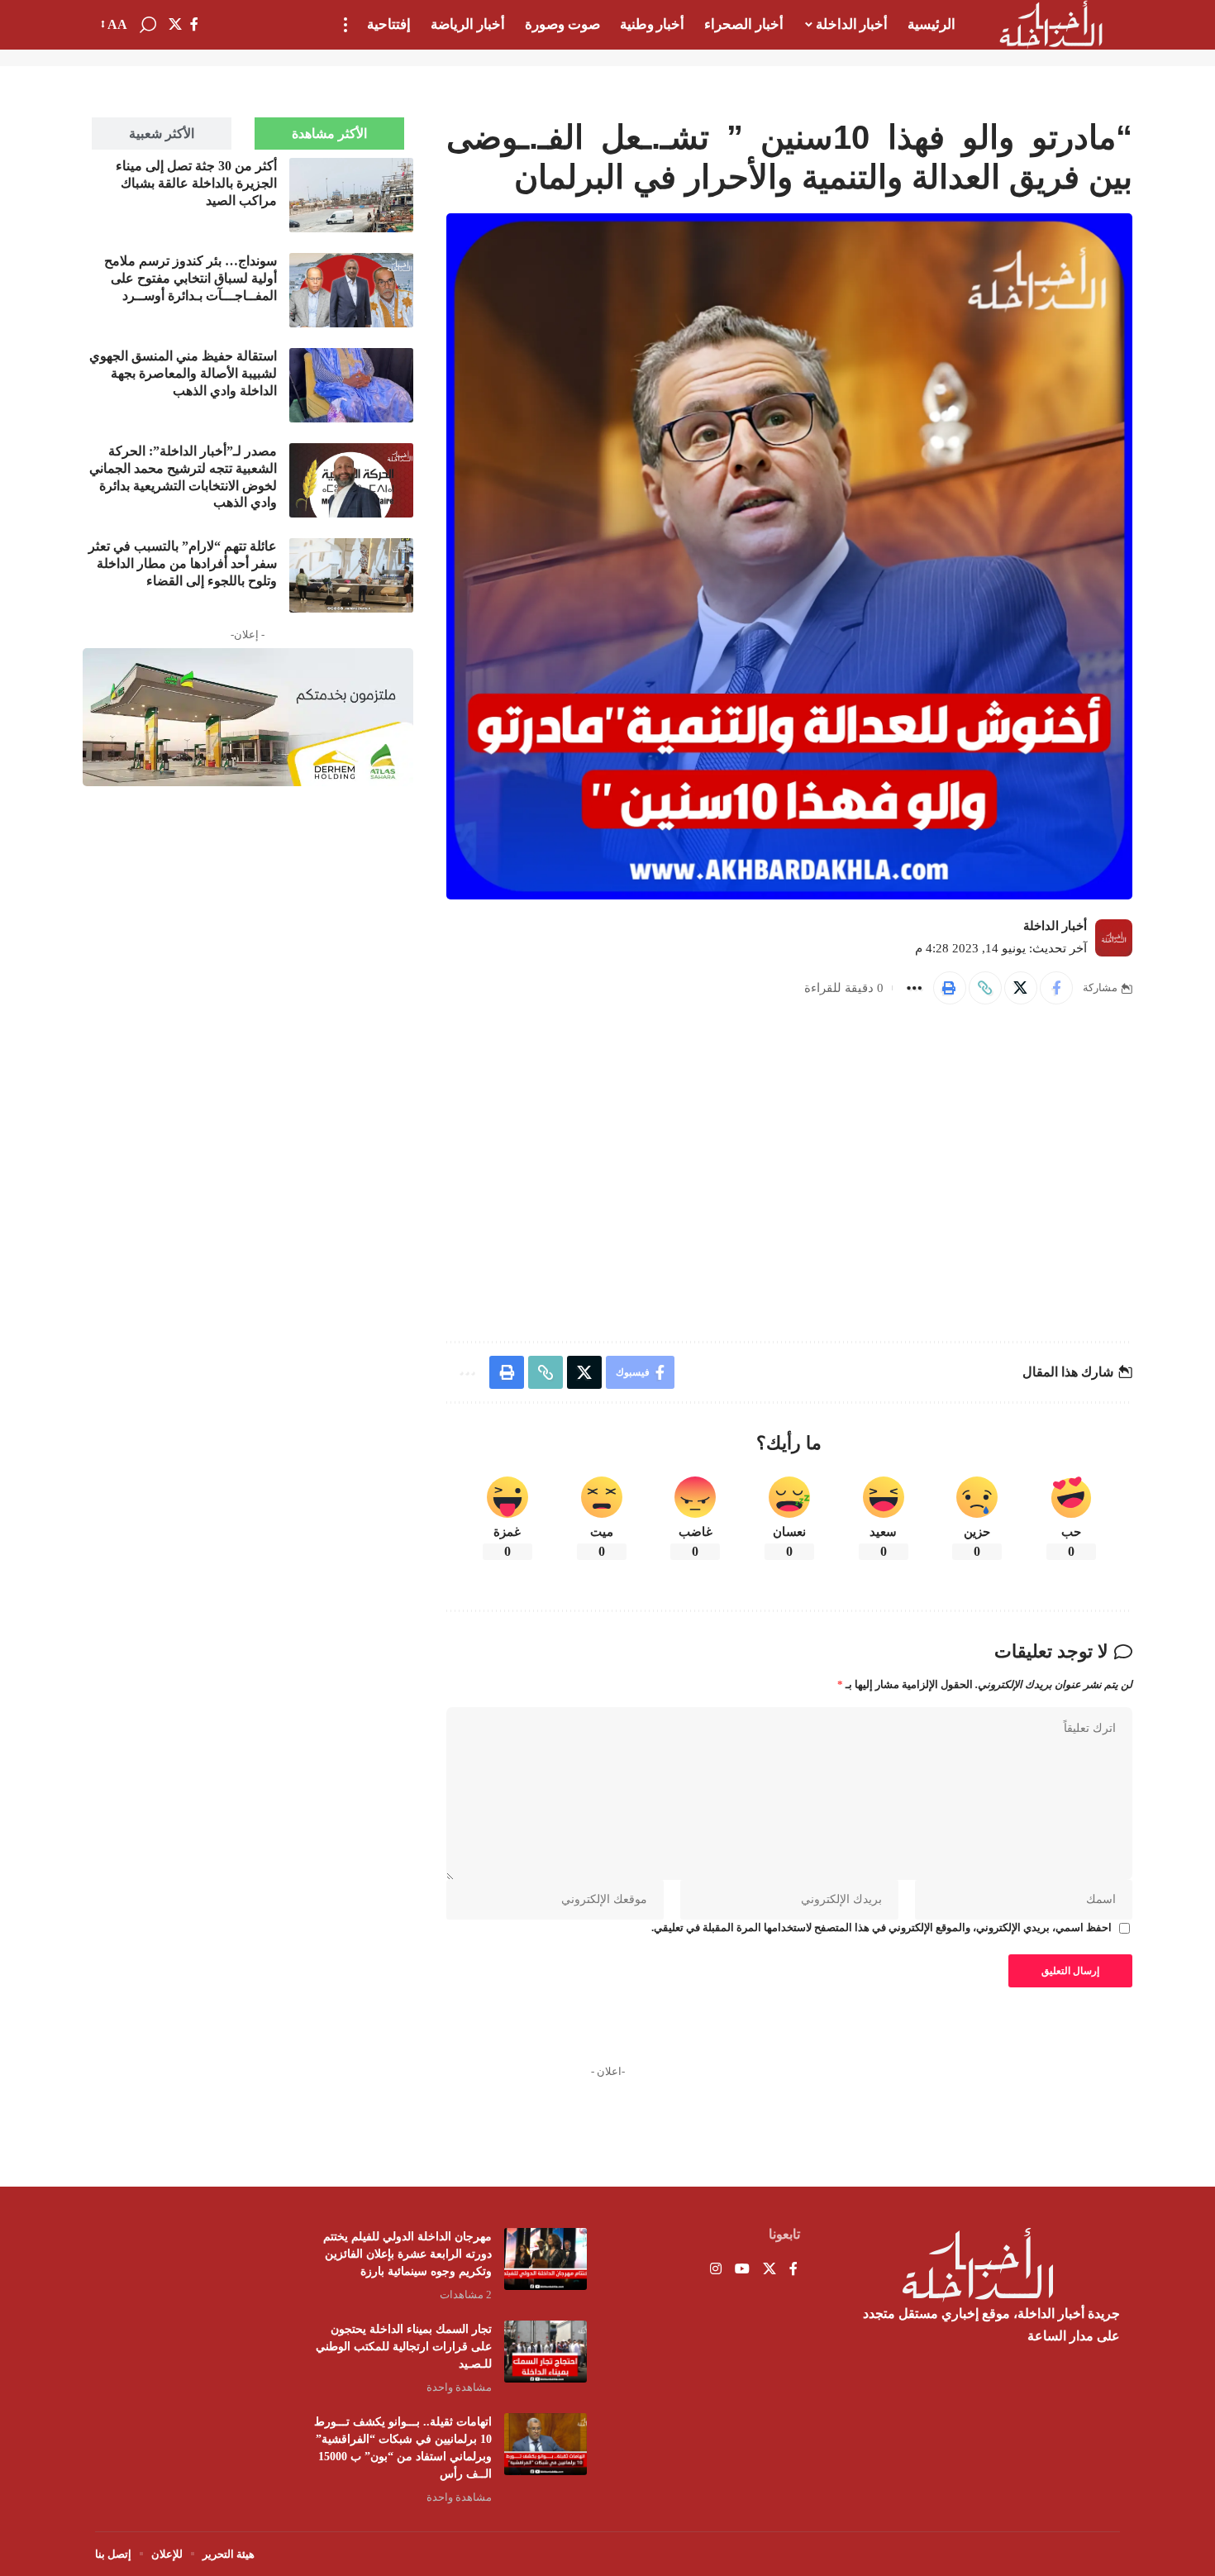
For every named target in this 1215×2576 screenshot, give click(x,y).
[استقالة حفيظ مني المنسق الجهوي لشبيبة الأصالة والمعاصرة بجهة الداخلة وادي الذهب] (351, 385)
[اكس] (175, 24)
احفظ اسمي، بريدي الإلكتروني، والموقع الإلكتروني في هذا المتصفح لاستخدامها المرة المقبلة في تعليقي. (881, 1928)
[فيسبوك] (194, 24)
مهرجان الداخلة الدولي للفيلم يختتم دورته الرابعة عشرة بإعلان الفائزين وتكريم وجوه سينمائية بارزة (407, 2254)
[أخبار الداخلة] (1051, 25)
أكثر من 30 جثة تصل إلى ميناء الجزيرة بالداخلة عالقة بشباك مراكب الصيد (196, 183)
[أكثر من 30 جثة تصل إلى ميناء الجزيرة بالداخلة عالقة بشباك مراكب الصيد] (351, 195)
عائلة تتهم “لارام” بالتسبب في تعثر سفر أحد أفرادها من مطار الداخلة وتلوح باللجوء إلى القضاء (183, 563)
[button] (345, 25)
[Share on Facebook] (1056, 988)
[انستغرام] (716, 2270)
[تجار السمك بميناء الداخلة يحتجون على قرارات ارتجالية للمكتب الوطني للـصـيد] (546, 2352)
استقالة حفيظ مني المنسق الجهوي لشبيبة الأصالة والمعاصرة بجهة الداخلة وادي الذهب (183, 373)
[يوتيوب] (742, 2270)
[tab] (329, 134)
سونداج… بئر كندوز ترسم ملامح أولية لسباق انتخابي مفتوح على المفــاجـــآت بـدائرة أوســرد (191, 278)
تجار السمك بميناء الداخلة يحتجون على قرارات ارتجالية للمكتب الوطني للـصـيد (404, 2347)
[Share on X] (1021, 988)
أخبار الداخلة (1055, 926)
